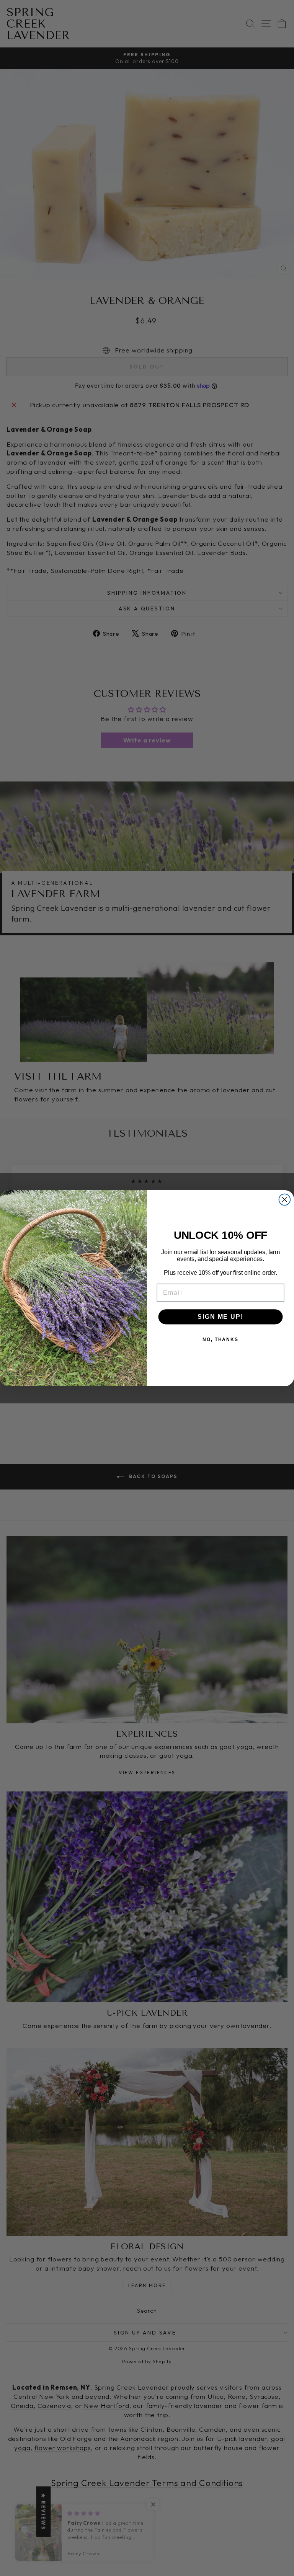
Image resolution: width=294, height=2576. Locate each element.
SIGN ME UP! (220, 1316)
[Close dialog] (285, 1199)
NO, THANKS (220, 1339)
